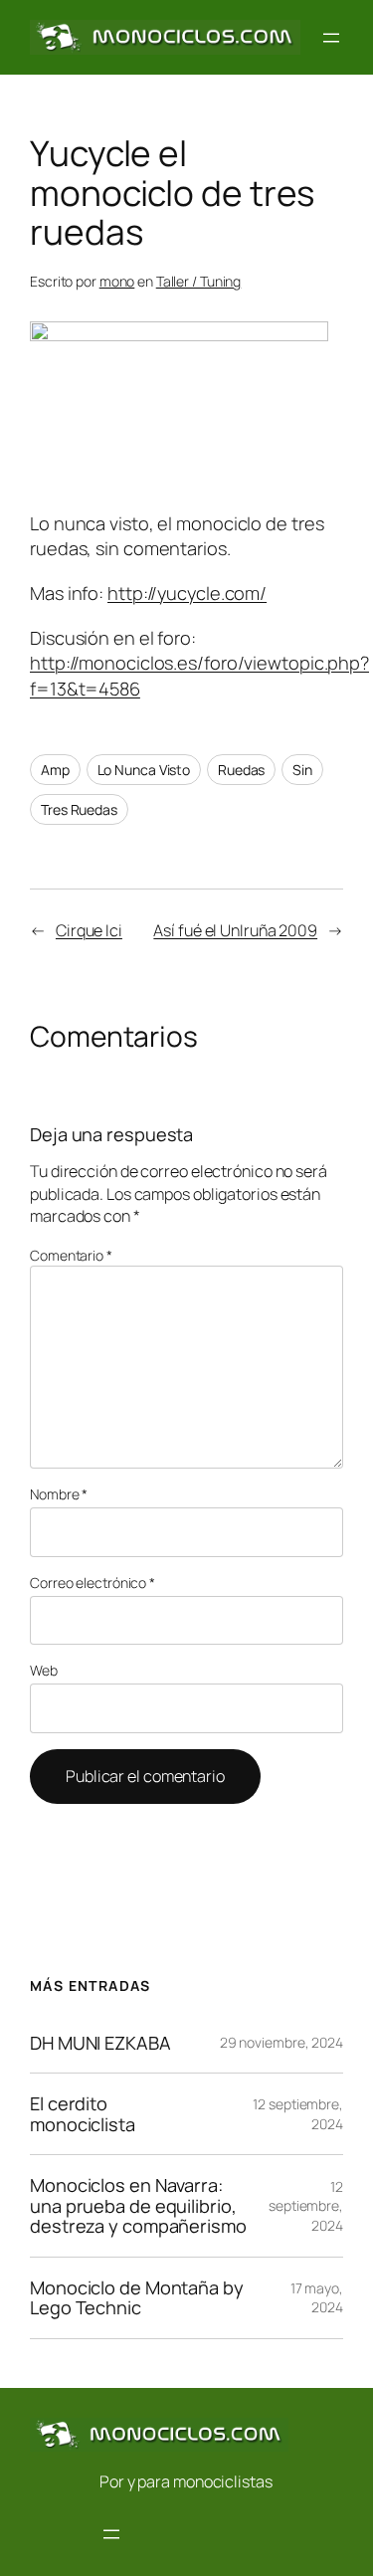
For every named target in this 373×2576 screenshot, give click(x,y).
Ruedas (241, 770)
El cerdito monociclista (83, 2114)
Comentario (71, 1255)
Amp (55, 770)
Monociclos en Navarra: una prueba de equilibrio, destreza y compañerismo (138, 2205)
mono (117, 281)
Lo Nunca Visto (144, 770)
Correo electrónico (93, 1583)
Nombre (59, 1494)
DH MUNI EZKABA (100, 2043)
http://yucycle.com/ (187, 593)
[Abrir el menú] (331, 38)
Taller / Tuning (199, 281)
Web (44, 1670)
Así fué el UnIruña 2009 (235, 930)
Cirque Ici (89, 930)
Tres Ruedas (79, 809)
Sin (302, 770)
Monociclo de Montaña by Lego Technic (137, 2298)
